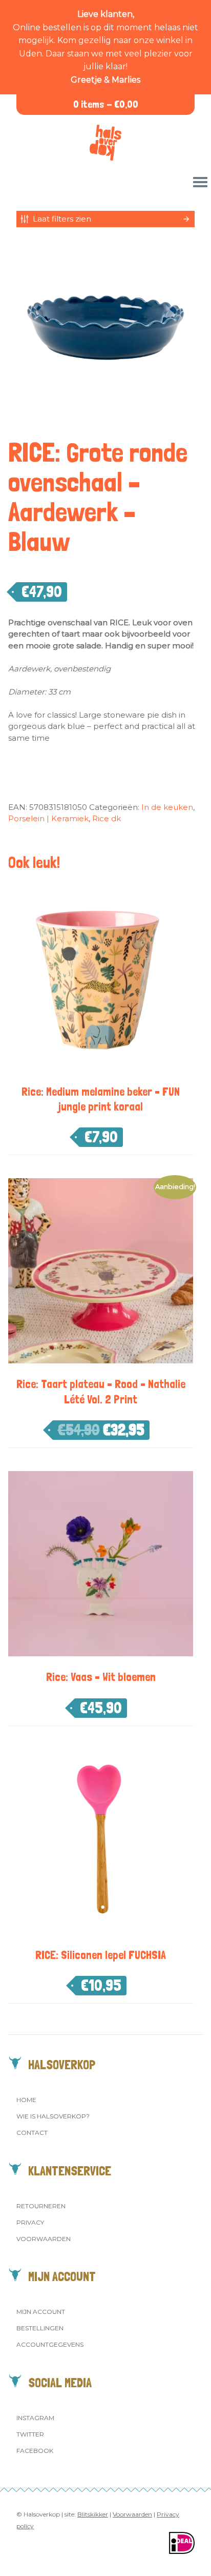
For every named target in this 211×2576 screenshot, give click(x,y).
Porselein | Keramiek (48, 818)
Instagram (35, 2418)
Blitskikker (93, 2514)
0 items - (106, 104)
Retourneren (41, 2206)
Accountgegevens (50, 2344)
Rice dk (107, 818)
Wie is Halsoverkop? (53, 2116)
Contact (32, 2133)
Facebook (35, 2451)
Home (26, 2100)
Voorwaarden (44, 2239)
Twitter (30, 2434)
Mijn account (41, 2312)
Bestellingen (40, 2328)
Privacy (30, 2222)
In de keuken (167, 807)
